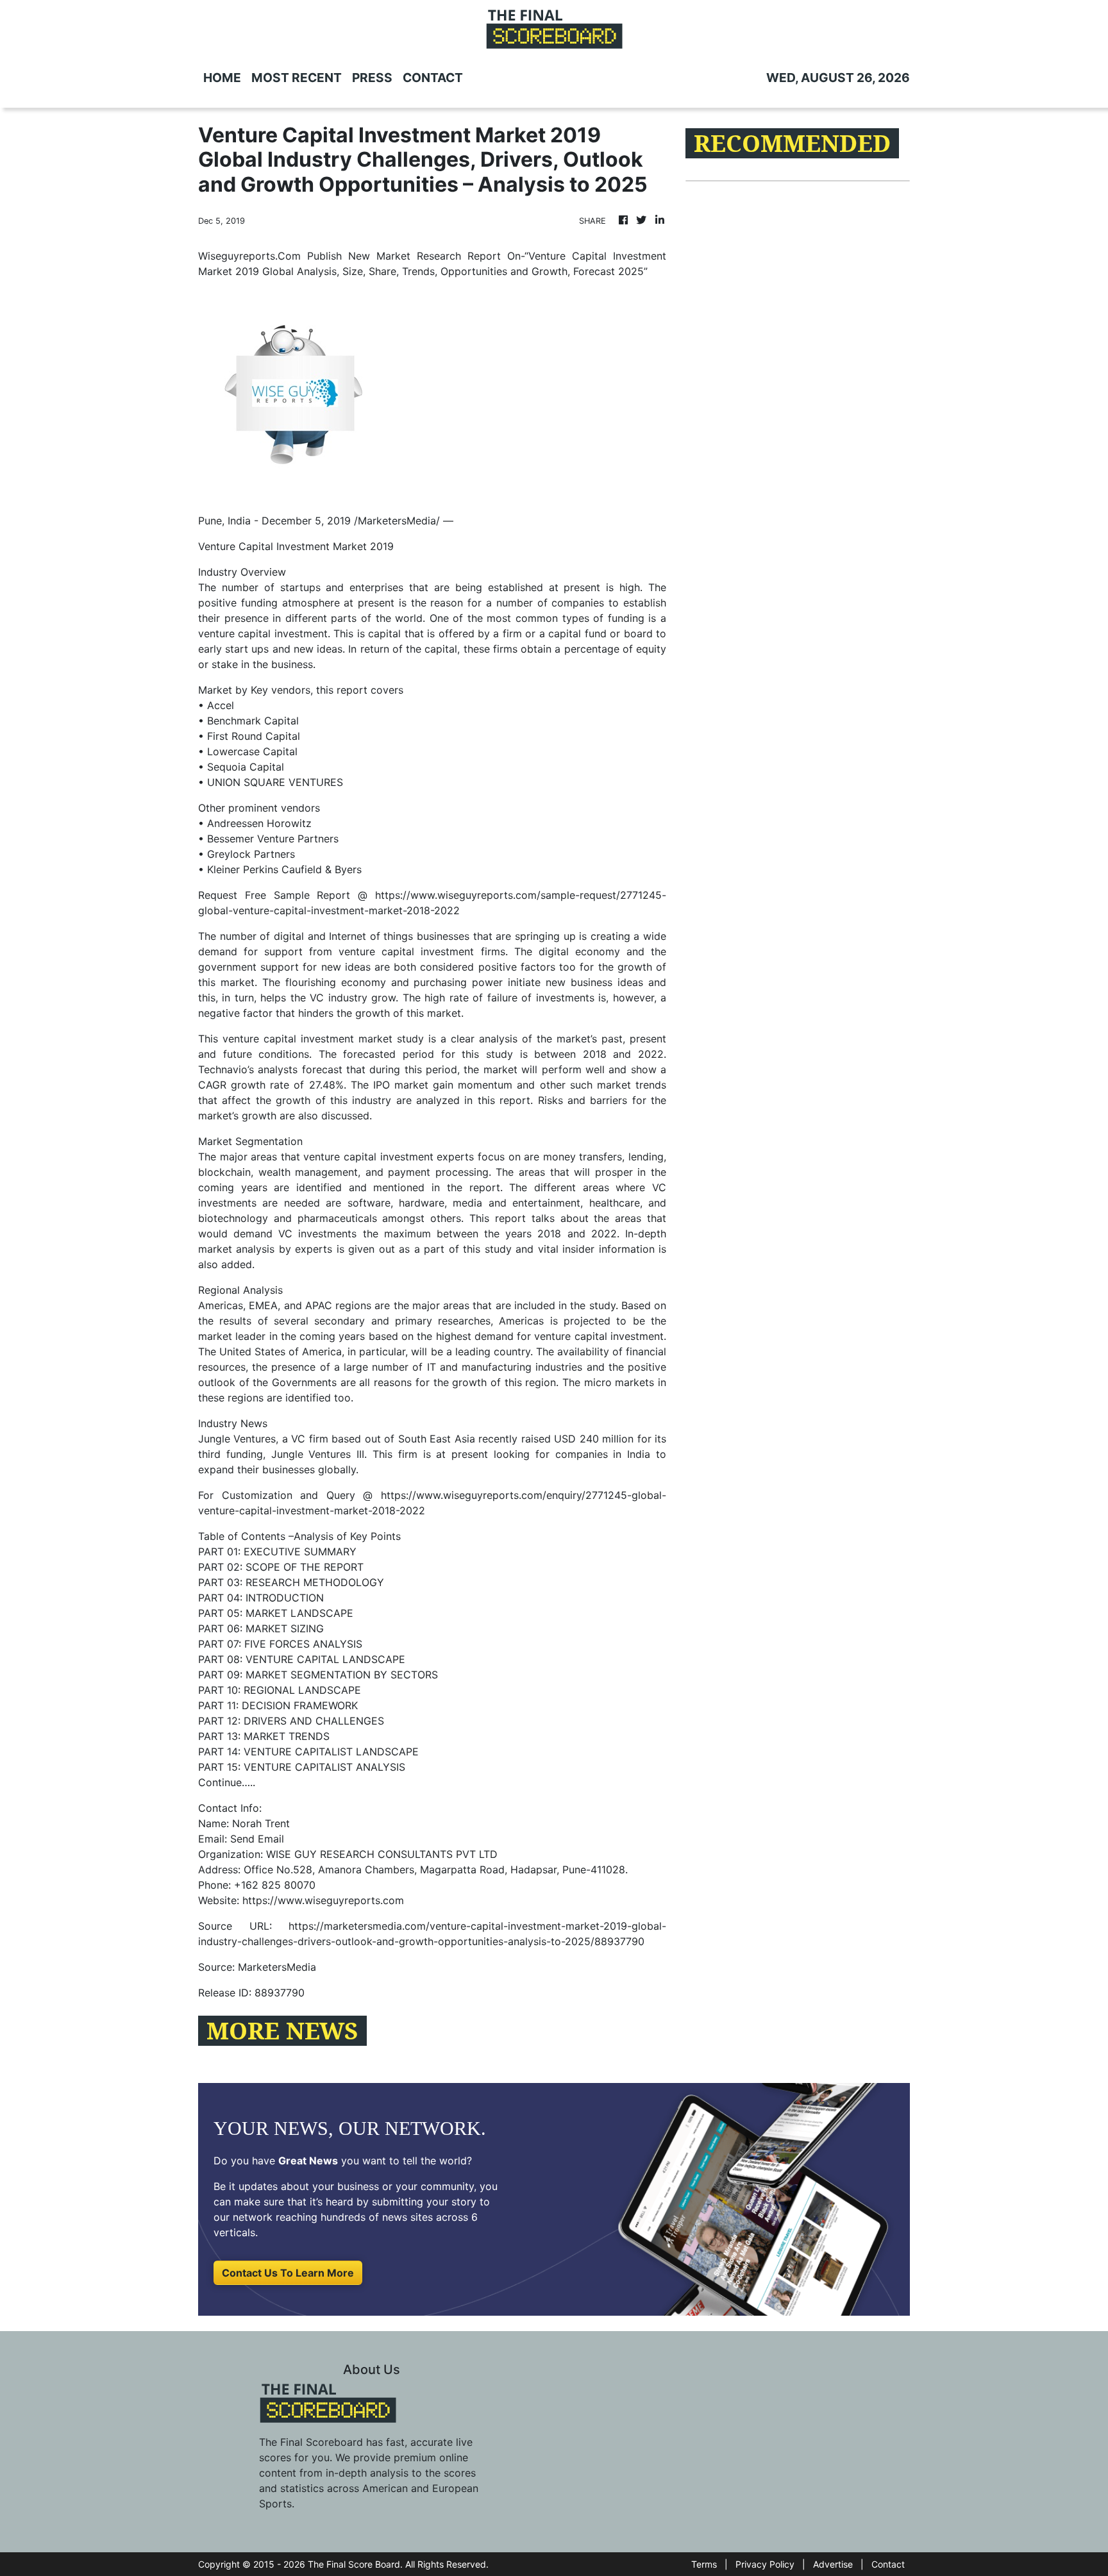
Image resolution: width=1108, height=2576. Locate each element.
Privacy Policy (765, 2564)
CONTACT (433, 78)
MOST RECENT (297, 78)
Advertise (833, 2564)
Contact (888, 2564)
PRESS (372, 78)
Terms (704, 2564)
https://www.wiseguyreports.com (323, 1900)
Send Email (257, 1839)
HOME (222, 78)
